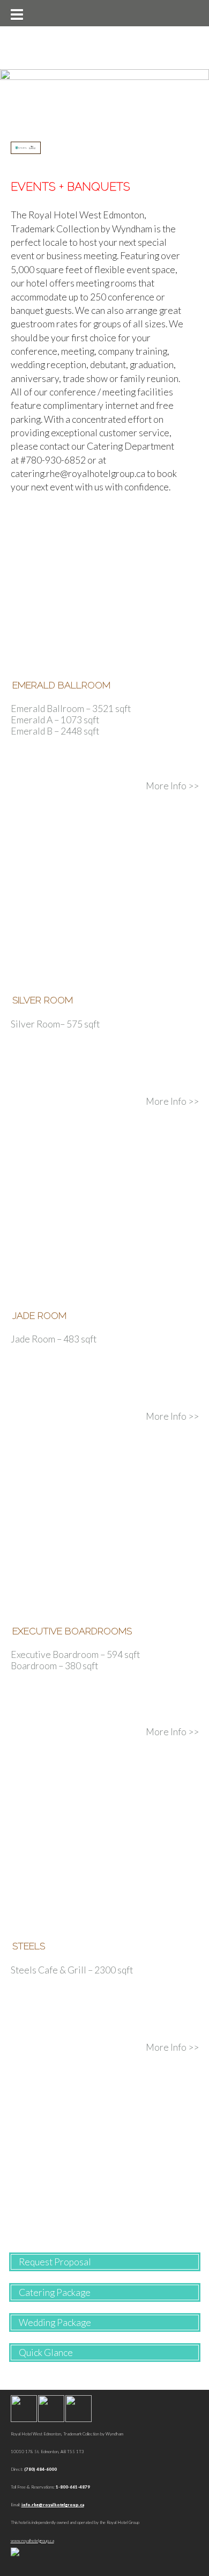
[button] (16, 13)
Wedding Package (55, 2322)
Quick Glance (46, 2353)
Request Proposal (55, 2262)
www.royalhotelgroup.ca (32, 2541)
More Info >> (172, 786)
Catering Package (55, 2292)
